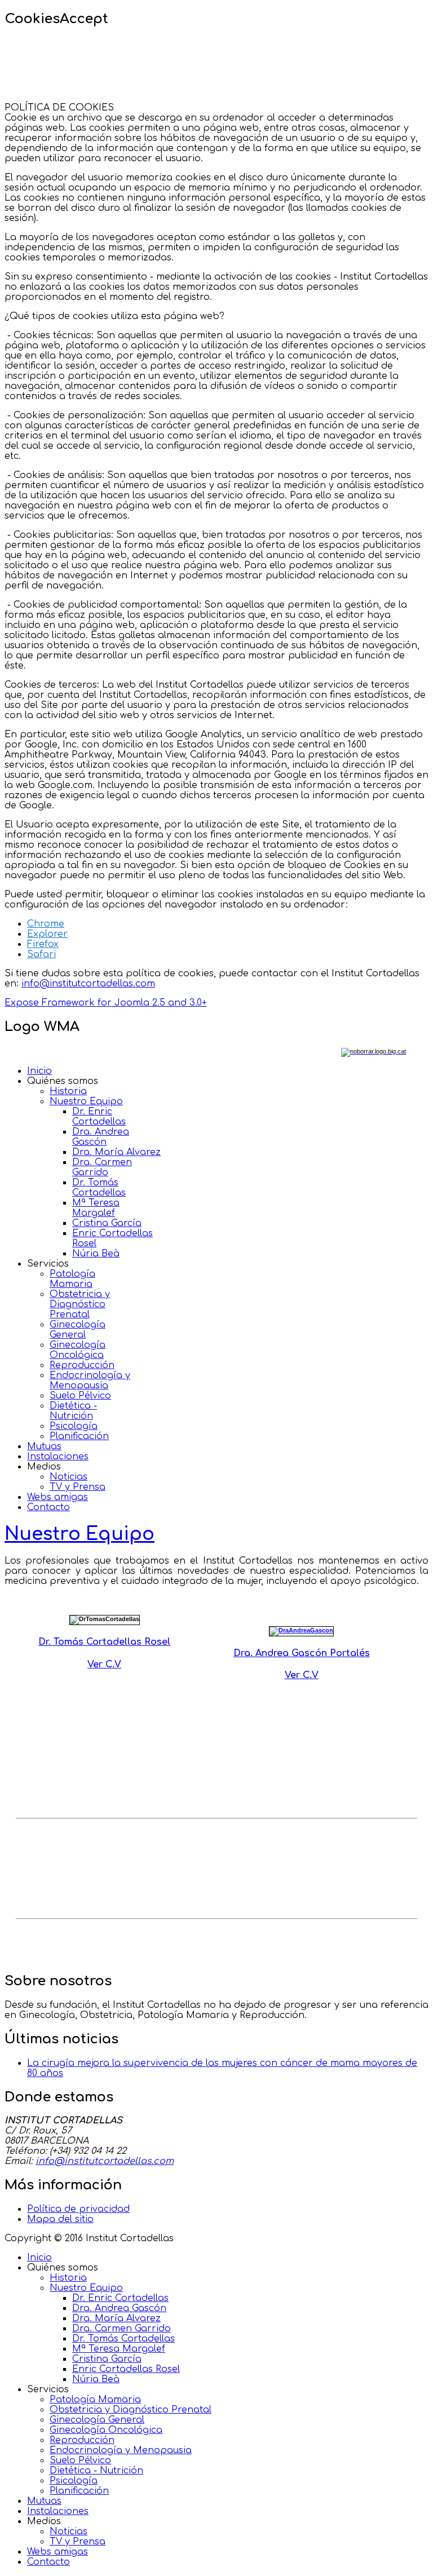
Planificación (79, 1436)
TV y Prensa (78, 1487)
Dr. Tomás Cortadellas (99, 1188)
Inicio (39, 1071)
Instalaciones (58, 1457)
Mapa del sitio (60, 2219)
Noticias (69, 1477)
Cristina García (107, 1223)
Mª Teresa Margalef (96, 1208)
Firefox (43, 944)
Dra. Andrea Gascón (101, 1137)
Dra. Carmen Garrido (102, 1167)
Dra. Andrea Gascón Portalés (302, 1653)
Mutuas (44, 1446)
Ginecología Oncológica (78, 1350)
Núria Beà (96, 1254)
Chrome (46, 924)
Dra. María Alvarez (116, 1152)
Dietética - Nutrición (73, 1411)
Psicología (74, 1426)
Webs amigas (58, 1497)
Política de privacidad (78, 2209)
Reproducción (82, 1365)
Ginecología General (78, 1330)
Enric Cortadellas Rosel (126, 2369)
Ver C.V (104, 1665)
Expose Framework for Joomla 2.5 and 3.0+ (106, 1003)
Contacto (48, 1507)
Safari (41, 954)
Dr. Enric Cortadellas (99, 1117)
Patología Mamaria (72, 1279)
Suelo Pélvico (80, 1396)
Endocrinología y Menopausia (90, 1380)
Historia (68, 1091)
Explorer (47, 934)
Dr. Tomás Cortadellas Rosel (104, 1642)
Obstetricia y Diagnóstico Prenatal (80, 1304)
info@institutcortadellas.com (88, 984)
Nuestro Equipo (86, 1101)
